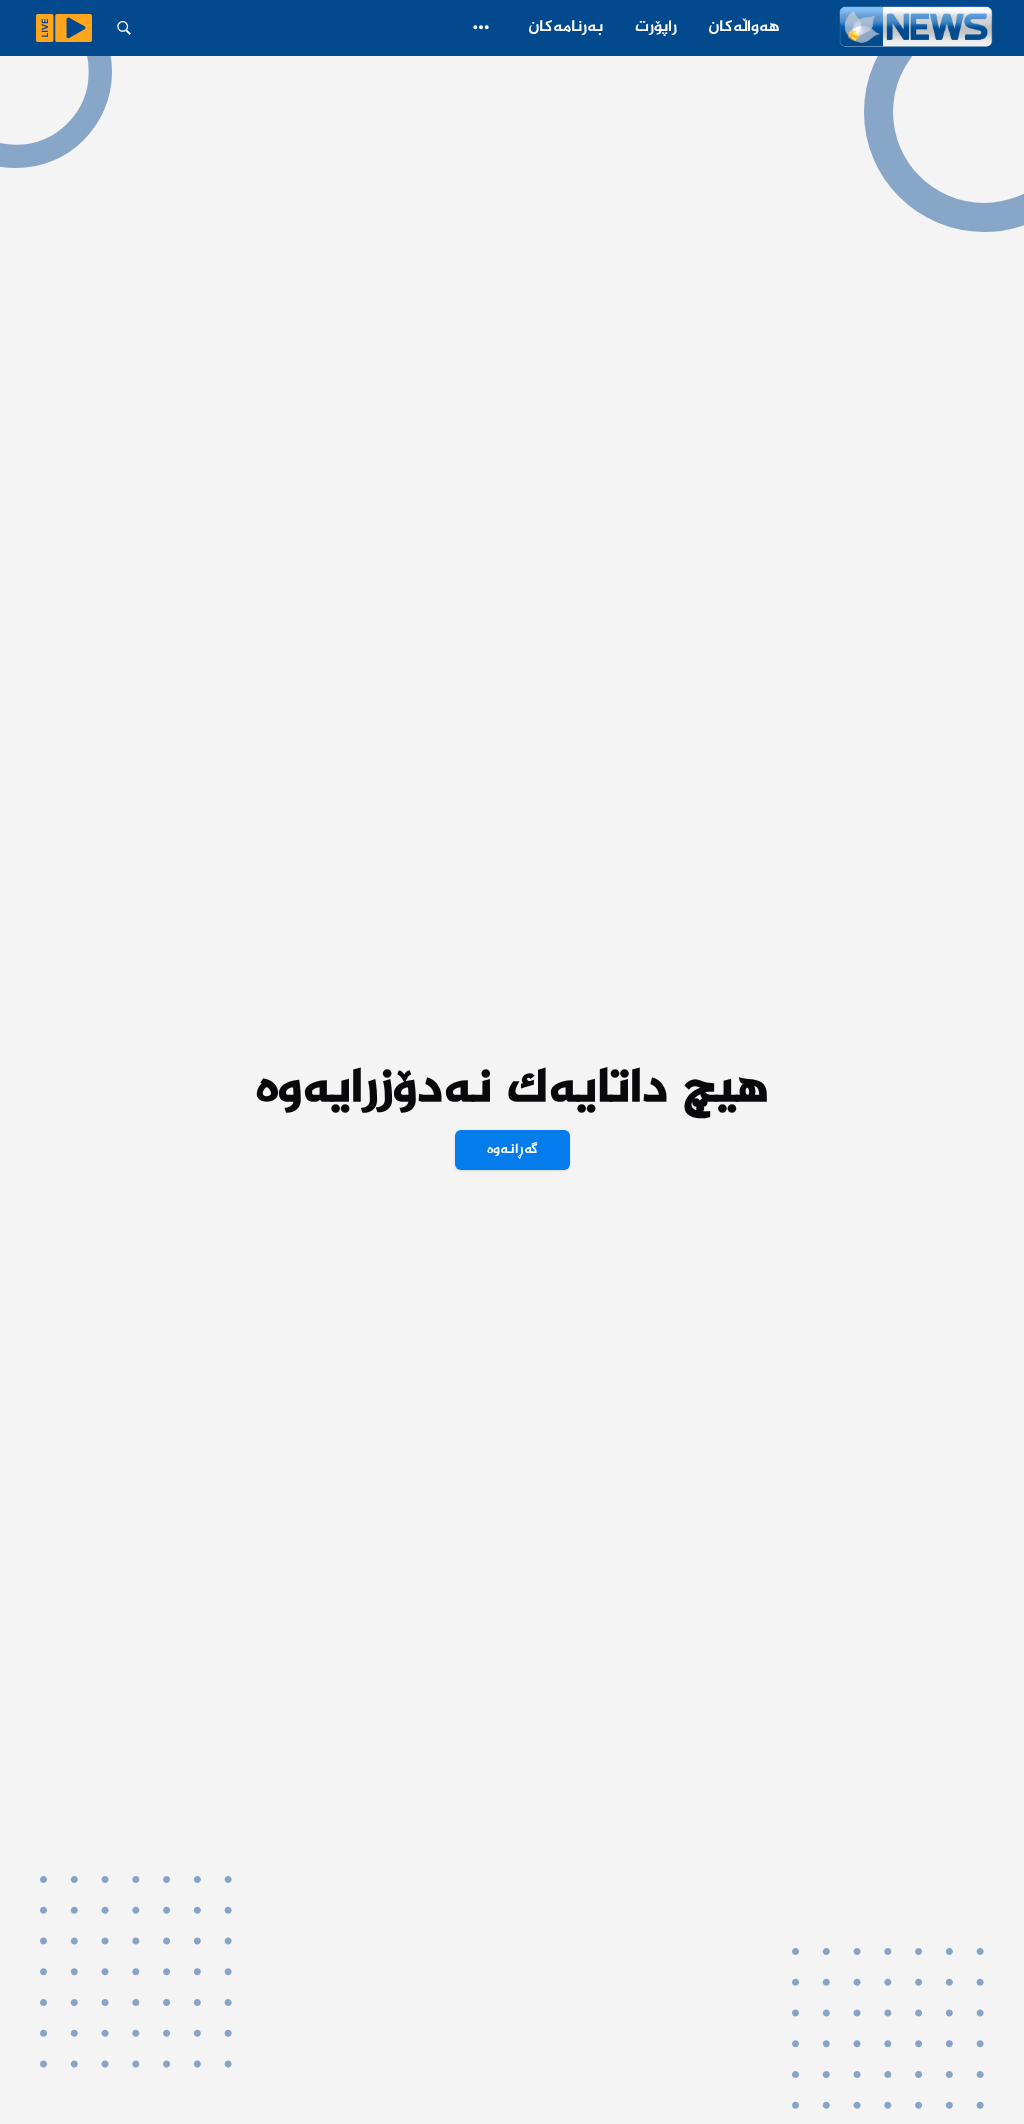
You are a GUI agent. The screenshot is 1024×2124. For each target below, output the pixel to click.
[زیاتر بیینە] (481, 27)
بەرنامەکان (566, 27)
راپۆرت (656, 27)
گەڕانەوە (512, 1150)
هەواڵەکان (744, 27)
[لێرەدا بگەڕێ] (124, 28)
